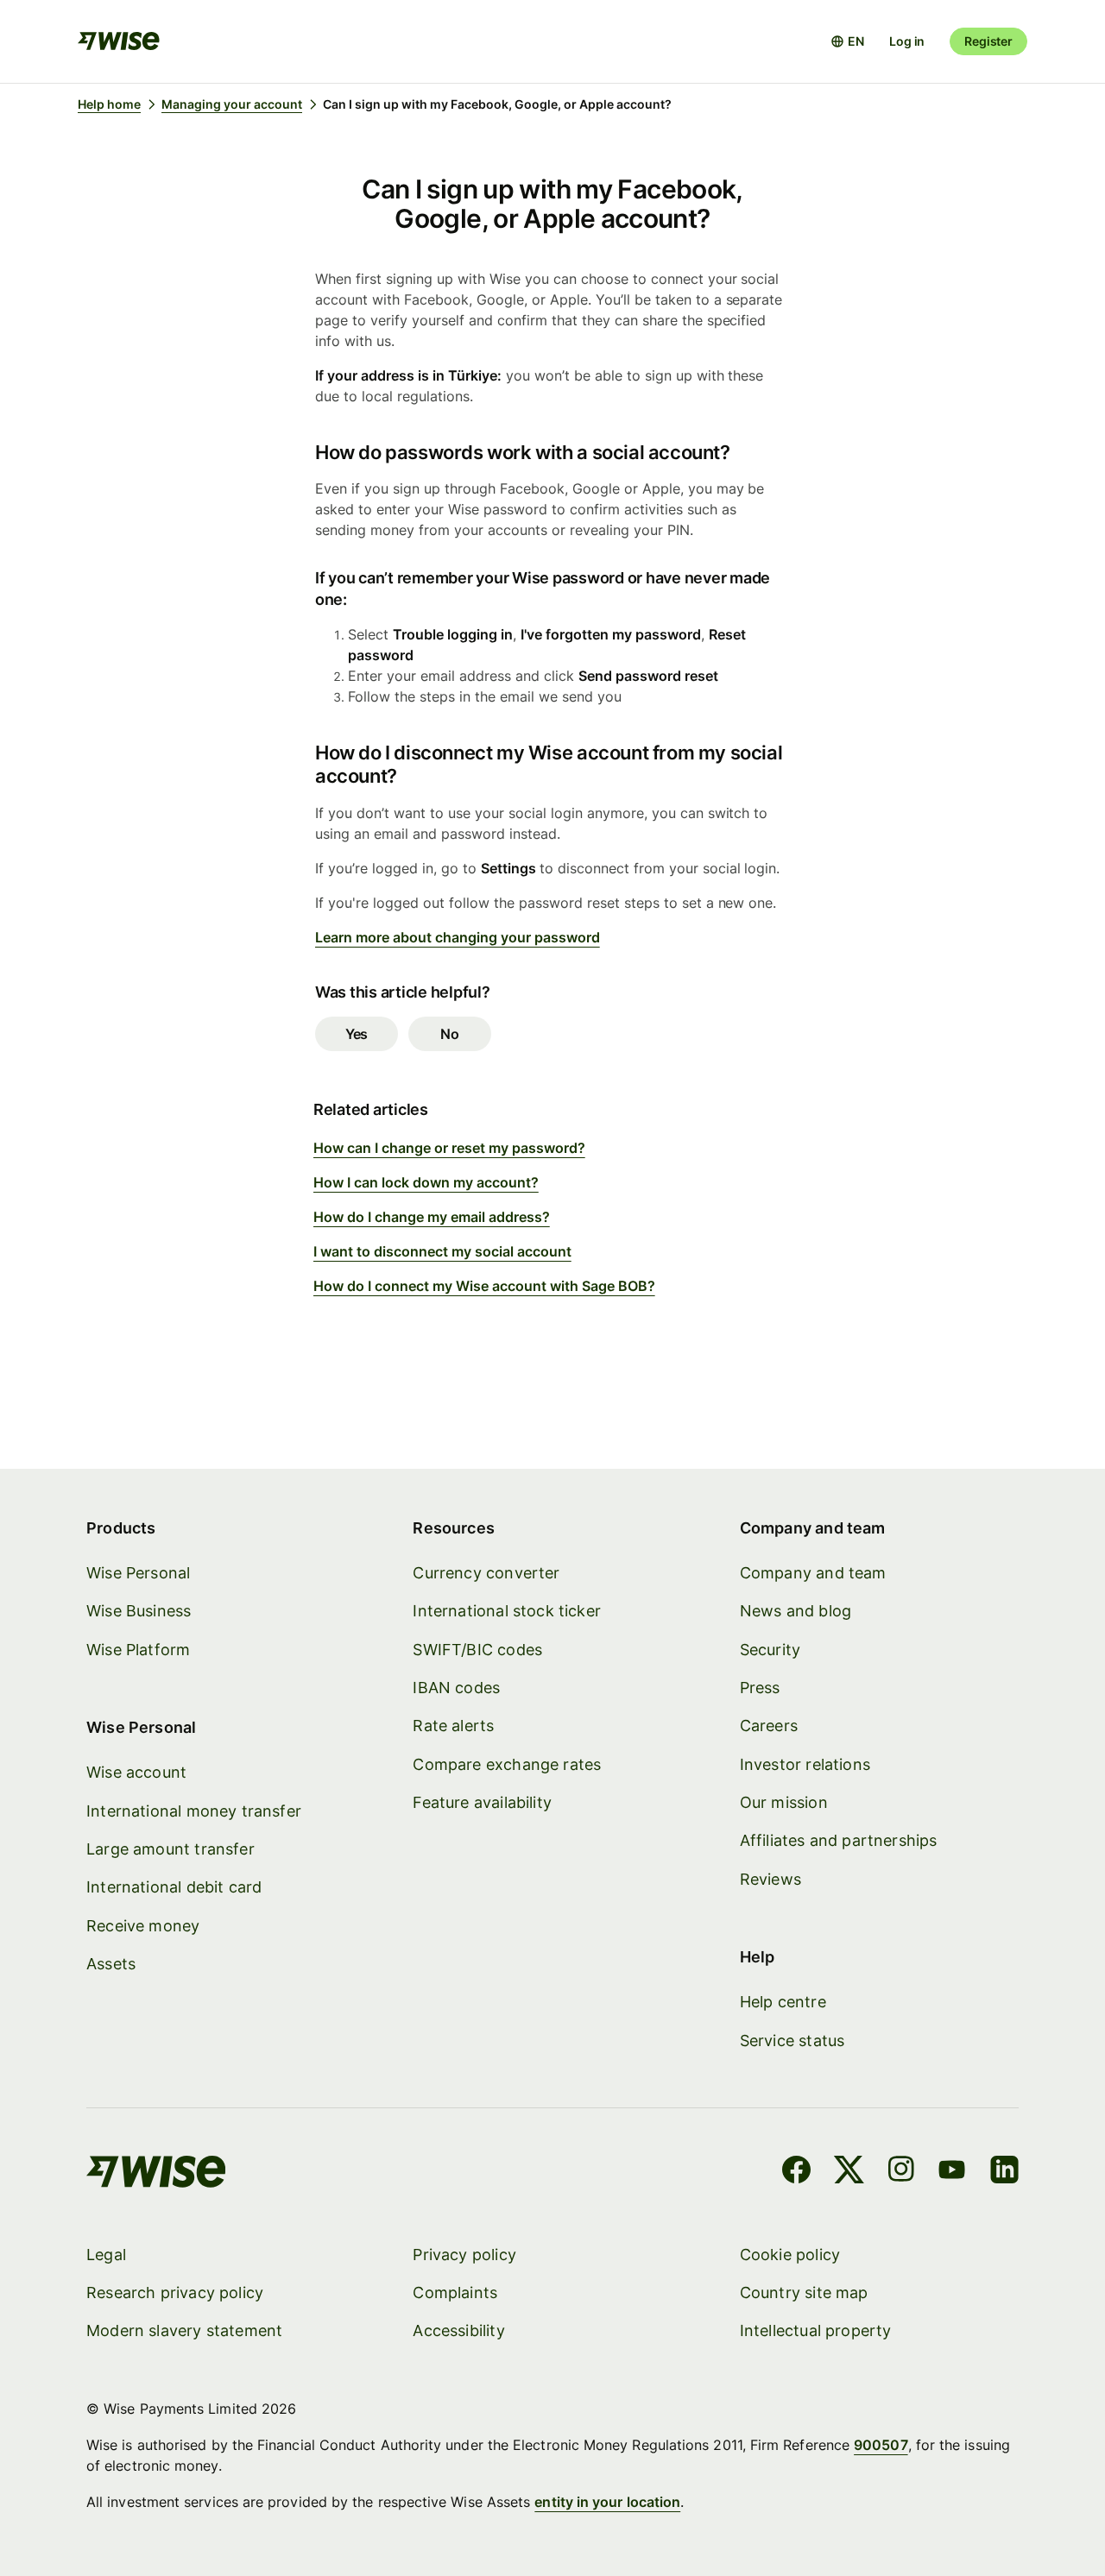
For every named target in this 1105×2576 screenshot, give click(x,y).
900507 (881, 2445)
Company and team (813, 1573)
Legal (106, 2255)
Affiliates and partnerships (839, 1840)
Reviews (770, 1879)
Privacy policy (464, 2255)
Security (770, 1650)
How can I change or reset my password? (449, 1148)
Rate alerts (453, 1726)
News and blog (796, 1611)
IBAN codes (456, 1688)
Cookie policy (790, 2255)
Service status (792, 2041)
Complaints (455, 2293)
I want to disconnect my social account (442, 1251)
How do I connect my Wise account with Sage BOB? (484, 1286)
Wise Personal (138, 1573)
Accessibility (458, 2330)
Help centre (783, 2002)
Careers (769, 1726)
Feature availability (482, 1802)
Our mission (784, 1802)
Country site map (804, 2293)
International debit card (174, 1887)
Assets (111, 1964)
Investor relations (805, 1764)
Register (988, 41)
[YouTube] (952, 2172)
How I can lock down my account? (426, 1182)
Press (760, 1688)
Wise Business (139, 1611)
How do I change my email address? (432, 1217)
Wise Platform (138, 1650)
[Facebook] (796, 2172)
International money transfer (194, 1811)
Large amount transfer (170, 1849)
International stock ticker (507, 1611)
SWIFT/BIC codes (477, 1650)
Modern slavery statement (184, 2330)
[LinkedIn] (1004, 2172)
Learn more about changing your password (458, 937)
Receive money (143, 1926)
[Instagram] (901, 2172)
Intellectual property (816, 2330)
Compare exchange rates (507, 1764)
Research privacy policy (175, 2293)
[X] (849, 2172)
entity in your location (607, 2502)
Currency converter (486, 1573)
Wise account (136, 1772)
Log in (907, 41)
